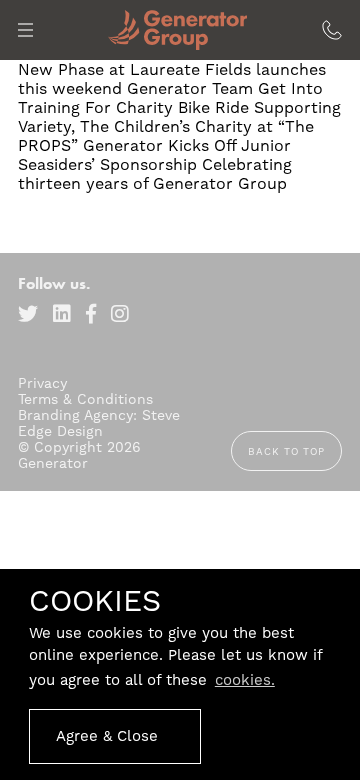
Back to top (286, 451)
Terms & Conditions (85, 399)
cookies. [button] (245, 680)
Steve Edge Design (99, 423)
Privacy (42, 383)
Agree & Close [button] (107, 736)
